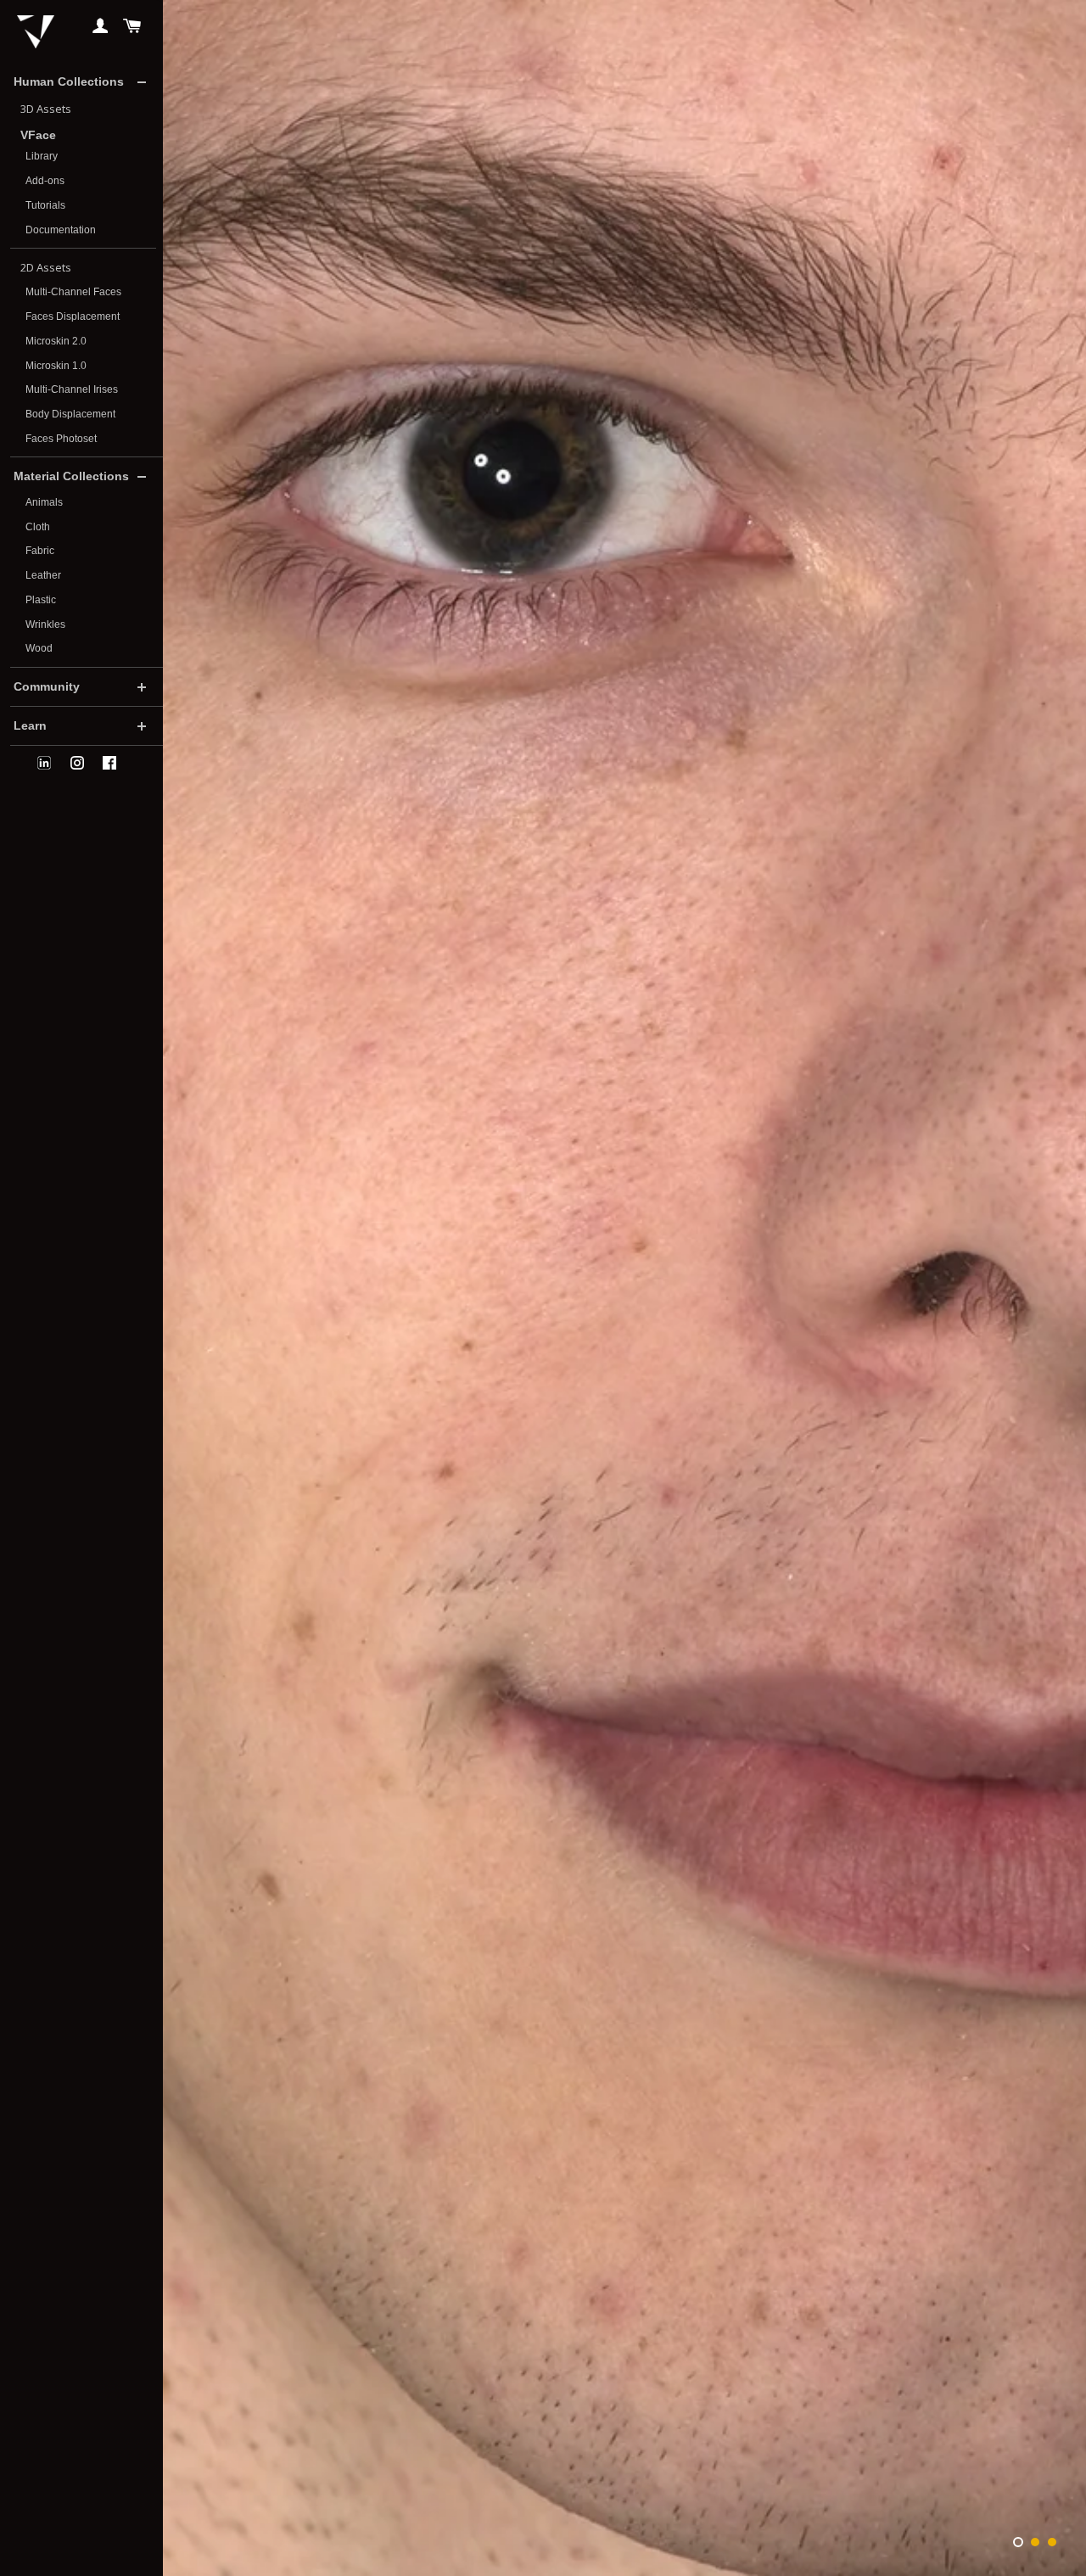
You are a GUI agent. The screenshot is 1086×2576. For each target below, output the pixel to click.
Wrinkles (45, 624)
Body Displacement (70, 414)
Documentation (61, 230)
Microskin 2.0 (56, 341)
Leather (43, 575)
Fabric (40, 551)
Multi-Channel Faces (73, 292)
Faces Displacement (73, 316)
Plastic (41, 600)
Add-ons (45, 181)
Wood (39, 648)
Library (42, 156)
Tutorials (45, 205)
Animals (44, 502)
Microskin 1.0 (56, 366)
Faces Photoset (61, 439)
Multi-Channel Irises (72, 389)
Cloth (38, 527)
